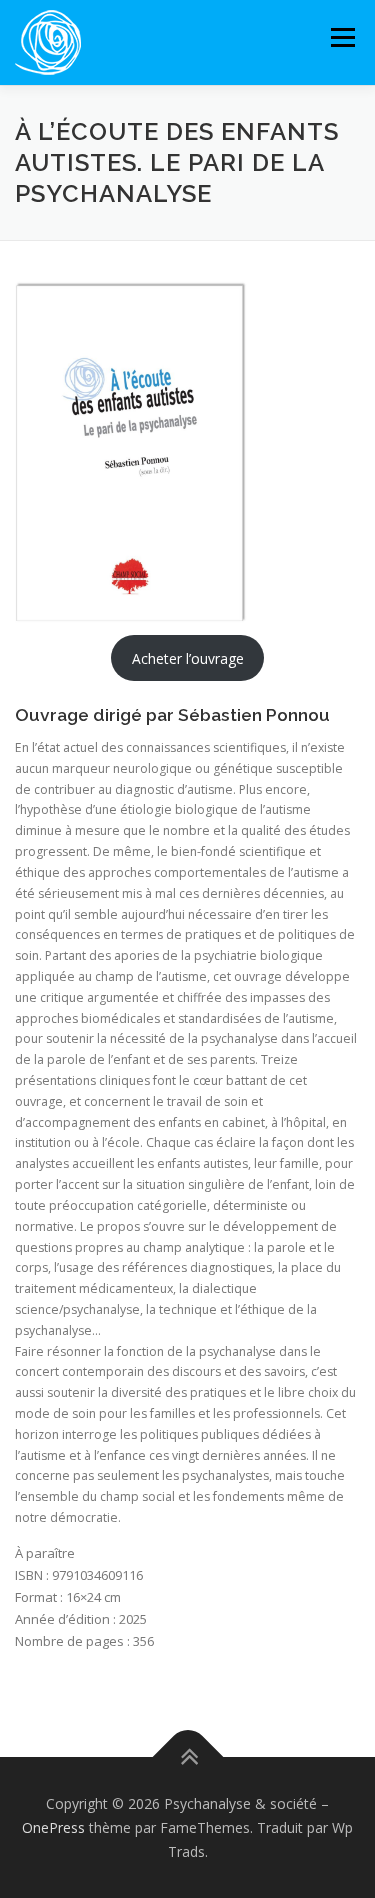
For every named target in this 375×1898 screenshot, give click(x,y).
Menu (341, 37)
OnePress (53, 1827)
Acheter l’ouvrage (188, 658)
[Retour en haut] (187, 1757)
